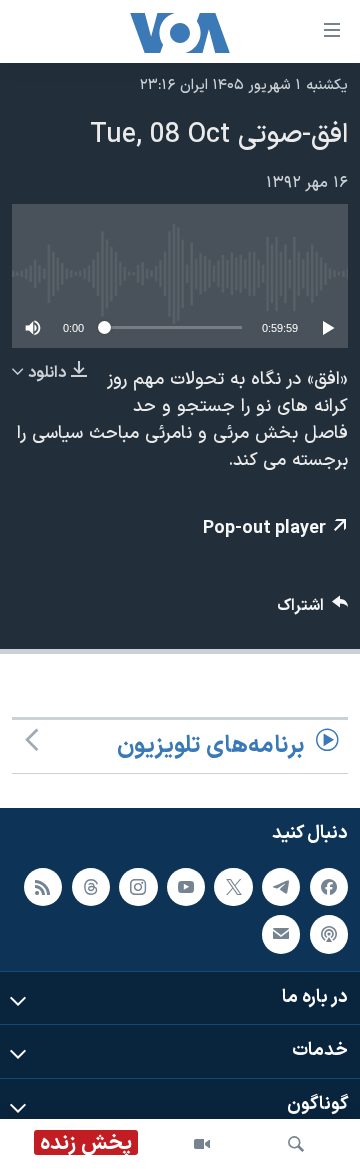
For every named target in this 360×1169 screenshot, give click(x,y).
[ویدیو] (202, 1144)
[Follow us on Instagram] (138, 887)
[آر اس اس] (43, 887)
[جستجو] (296, 1144)
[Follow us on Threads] (91, 887)
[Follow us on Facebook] (329, 887)
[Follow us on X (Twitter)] (233, 887)
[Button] (313, 610)
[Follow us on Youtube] (186, 887)
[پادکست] (329, 934)
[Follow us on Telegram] (281, 887)
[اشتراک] (281, 934)
